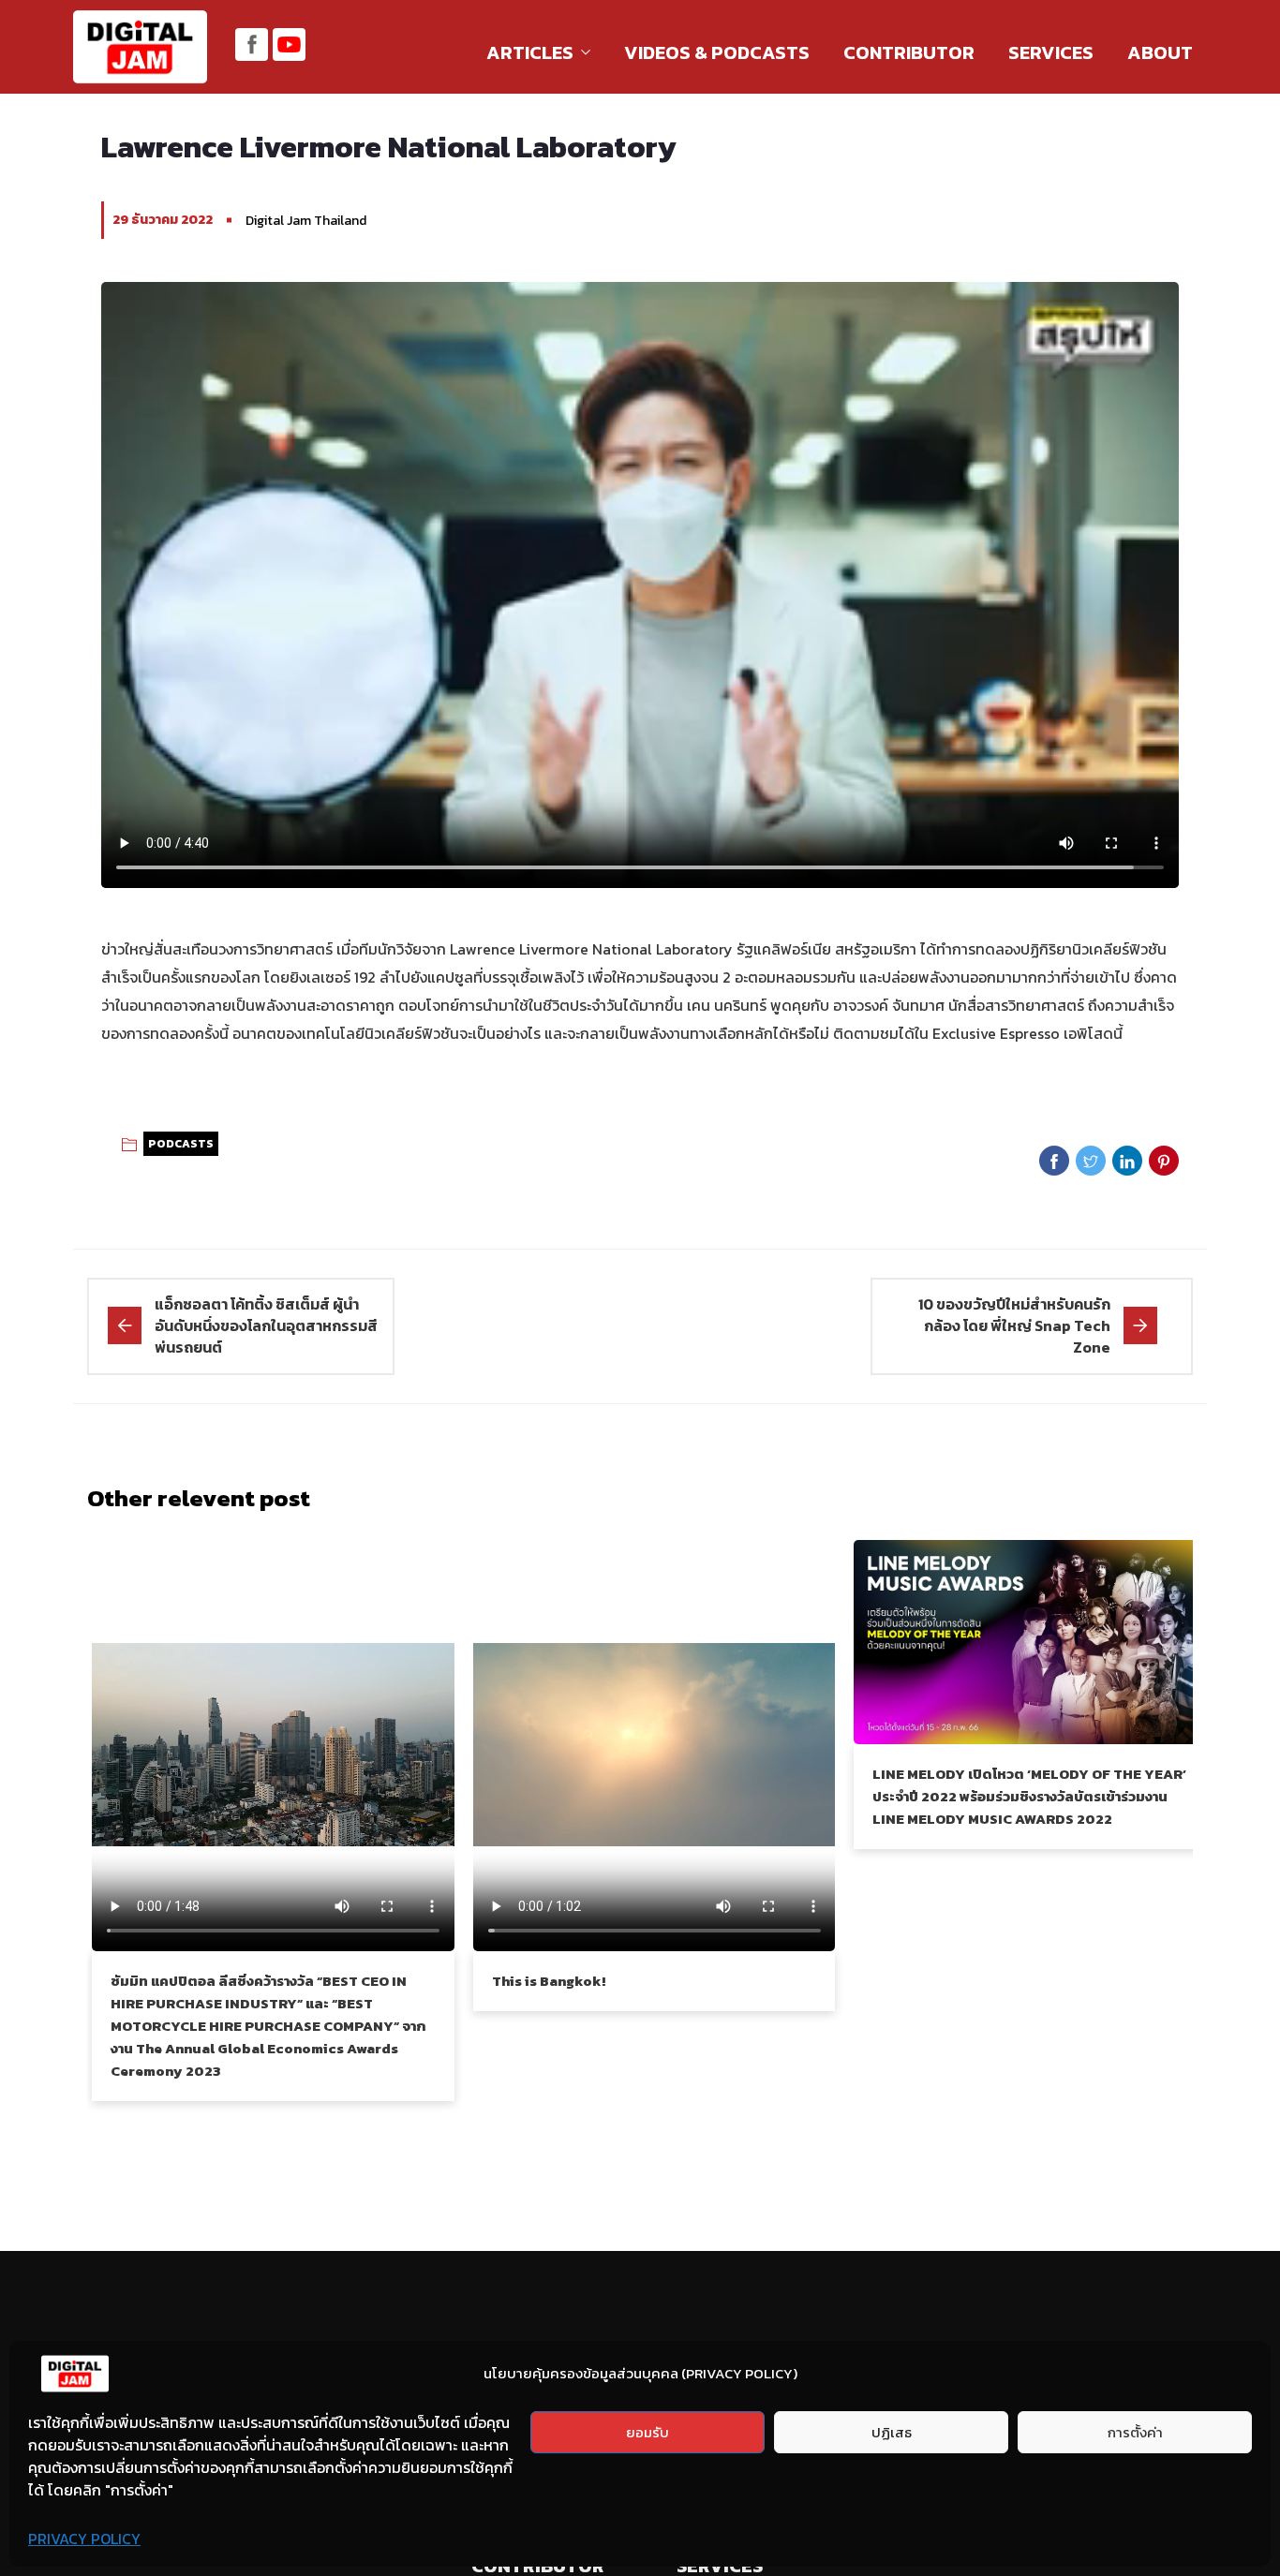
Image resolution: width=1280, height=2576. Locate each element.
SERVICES (1051, 52)
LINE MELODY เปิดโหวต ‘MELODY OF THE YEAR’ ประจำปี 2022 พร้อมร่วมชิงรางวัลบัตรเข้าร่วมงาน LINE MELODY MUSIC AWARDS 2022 (1029, 1796)
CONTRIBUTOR (909, 52)
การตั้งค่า (1135, 2432)
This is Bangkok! (549, 1981)
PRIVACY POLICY (84, 2539)
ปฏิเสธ (892, 2432)
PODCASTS (181, 1144)
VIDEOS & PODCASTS (717, 52)
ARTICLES (530, 52)
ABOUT (1160, 52)
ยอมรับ (647, 2432)
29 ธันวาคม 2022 (163, 220)
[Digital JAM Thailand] (140, 49)
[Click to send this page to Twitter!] (1091, 1161)
